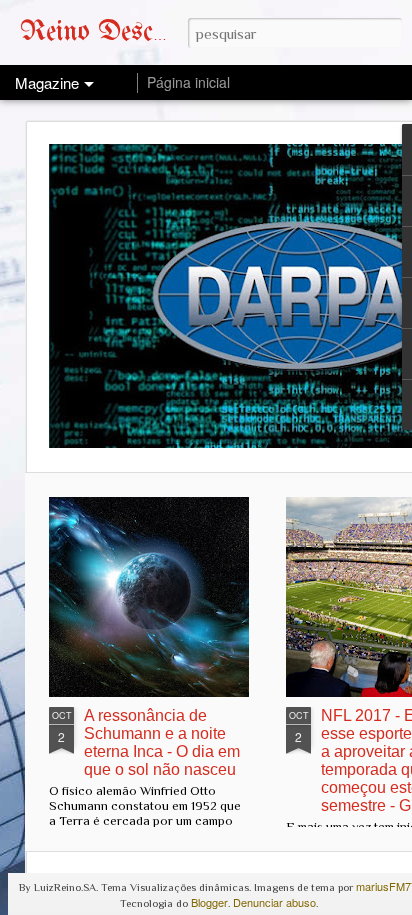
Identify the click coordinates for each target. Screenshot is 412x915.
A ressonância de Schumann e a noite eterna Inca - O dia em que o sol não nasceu (162, 742)
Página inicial (188, 82)
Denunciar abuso (274, 902)
